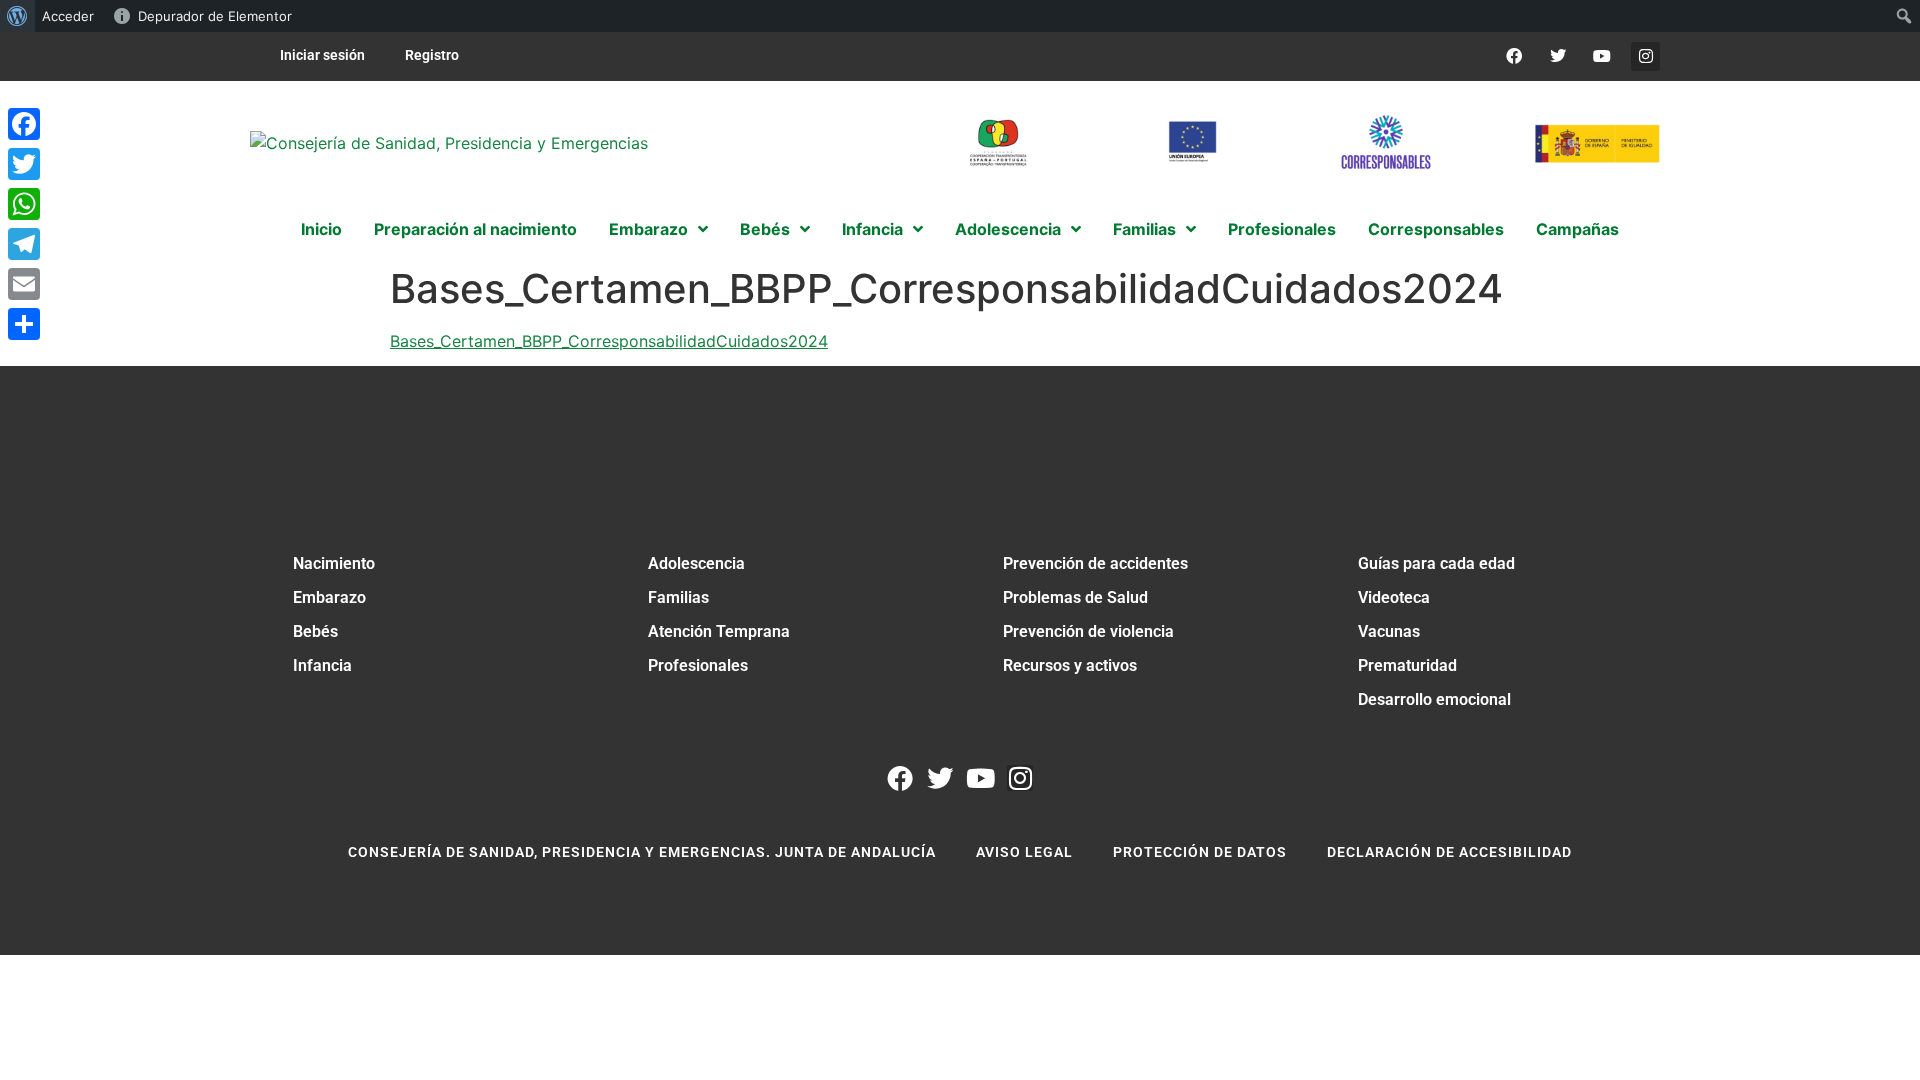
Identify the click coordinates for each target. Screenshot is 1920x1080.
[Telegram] (24, 244)
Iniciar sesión (322, 55)
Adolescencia (696, 563)
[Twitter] (1558, 56)
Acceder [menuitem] (68, 16)
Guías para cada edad (1436, 563)
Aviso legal (1024, 852)
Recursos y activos (1070, 665)
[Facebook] (1514, 56)
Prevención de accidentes (1095, 563)
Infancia (322, 665)
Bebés (315, 631)
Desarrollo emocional (1434, 699)
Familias (678, 597)
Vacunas (1389, 631)
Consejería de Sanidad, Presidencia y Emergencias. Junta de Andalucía (642, 852)
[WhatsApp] (24, 204)
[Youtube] (1601, 56)
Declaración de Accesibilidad (1449, 852)
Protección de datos (1200, 852)
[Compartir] (24, 324)
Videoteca (1394, 597)
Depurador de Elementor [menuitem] (215, 16)
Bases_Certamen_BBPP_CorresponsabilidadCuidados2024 (609, 341)
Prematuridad (1407, 665)
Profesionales (698, 665)
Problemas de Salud (1075, 597)
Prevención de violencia (1088, 631)
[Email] (24, 284)
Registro (432, 55)
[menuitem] (17, 16)
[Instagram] (1645, 56)
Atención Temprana (719, 631)
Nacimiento (334, 563)
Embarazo (329, 597)
